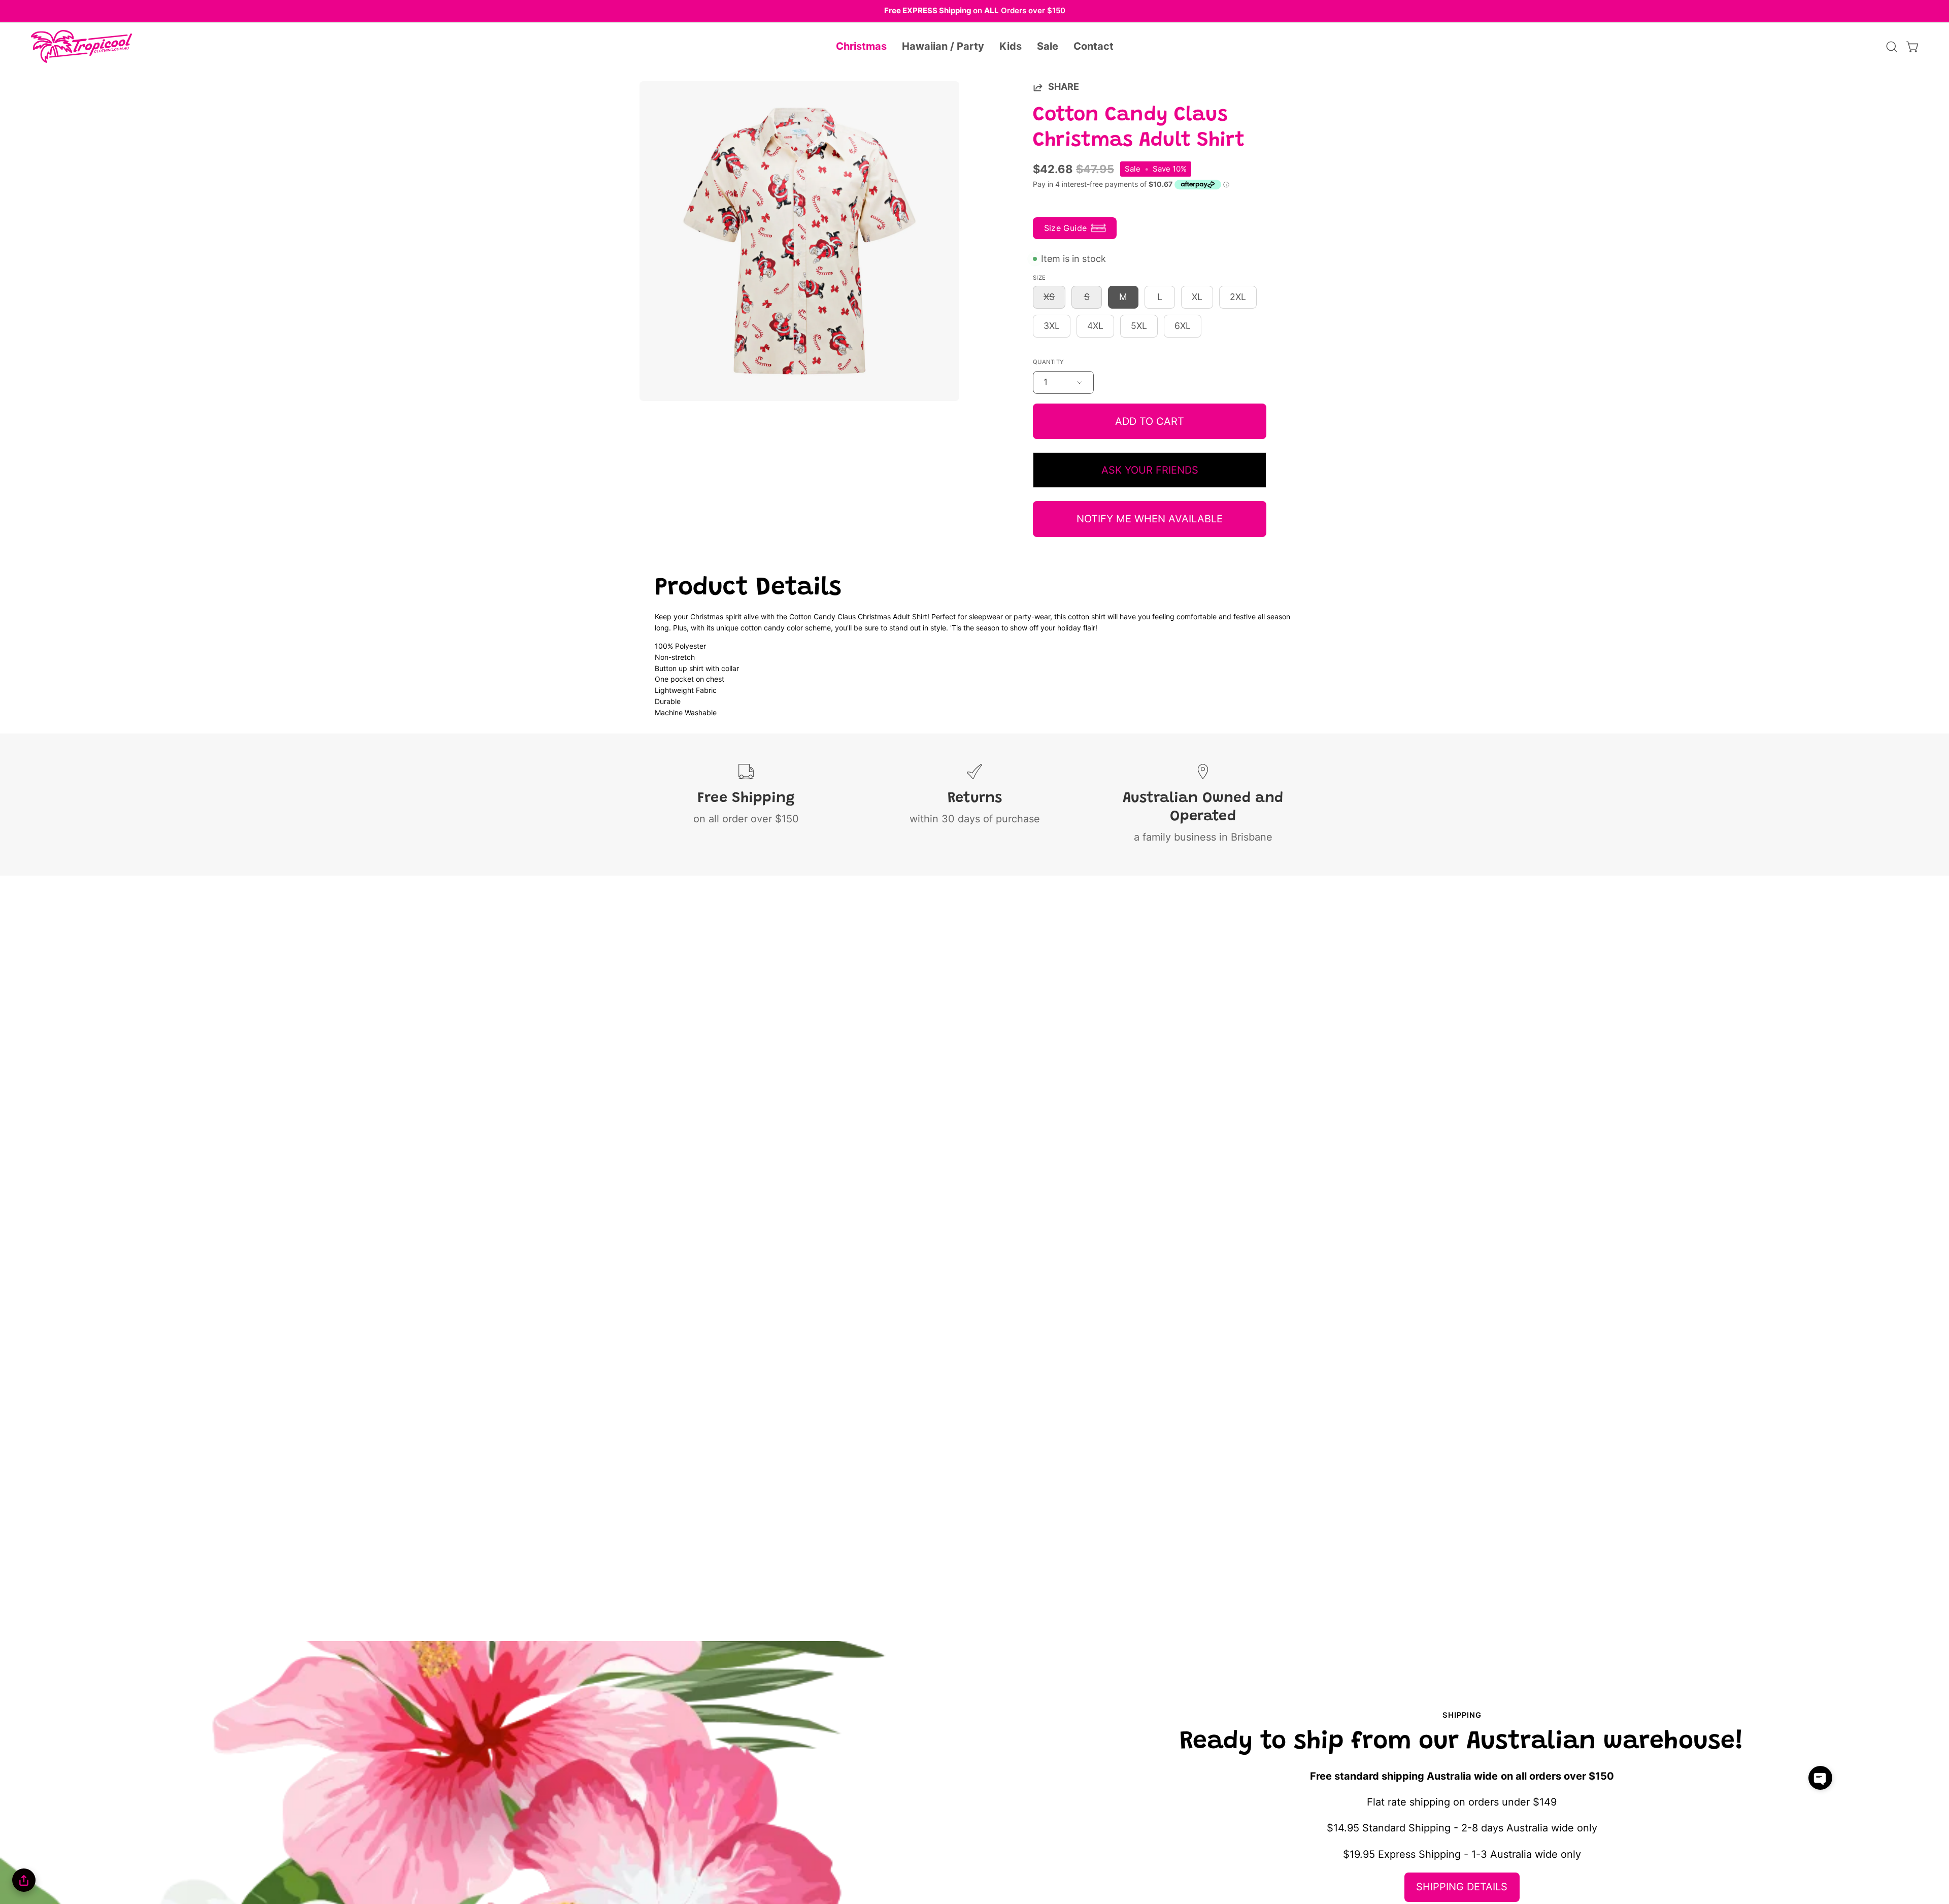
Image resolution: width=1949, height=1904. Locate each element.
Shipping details (1462, 1887)
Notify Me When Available (1150, 519)
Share (1064, 87)
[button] (861, 47)
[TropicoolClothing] (81, 47)
